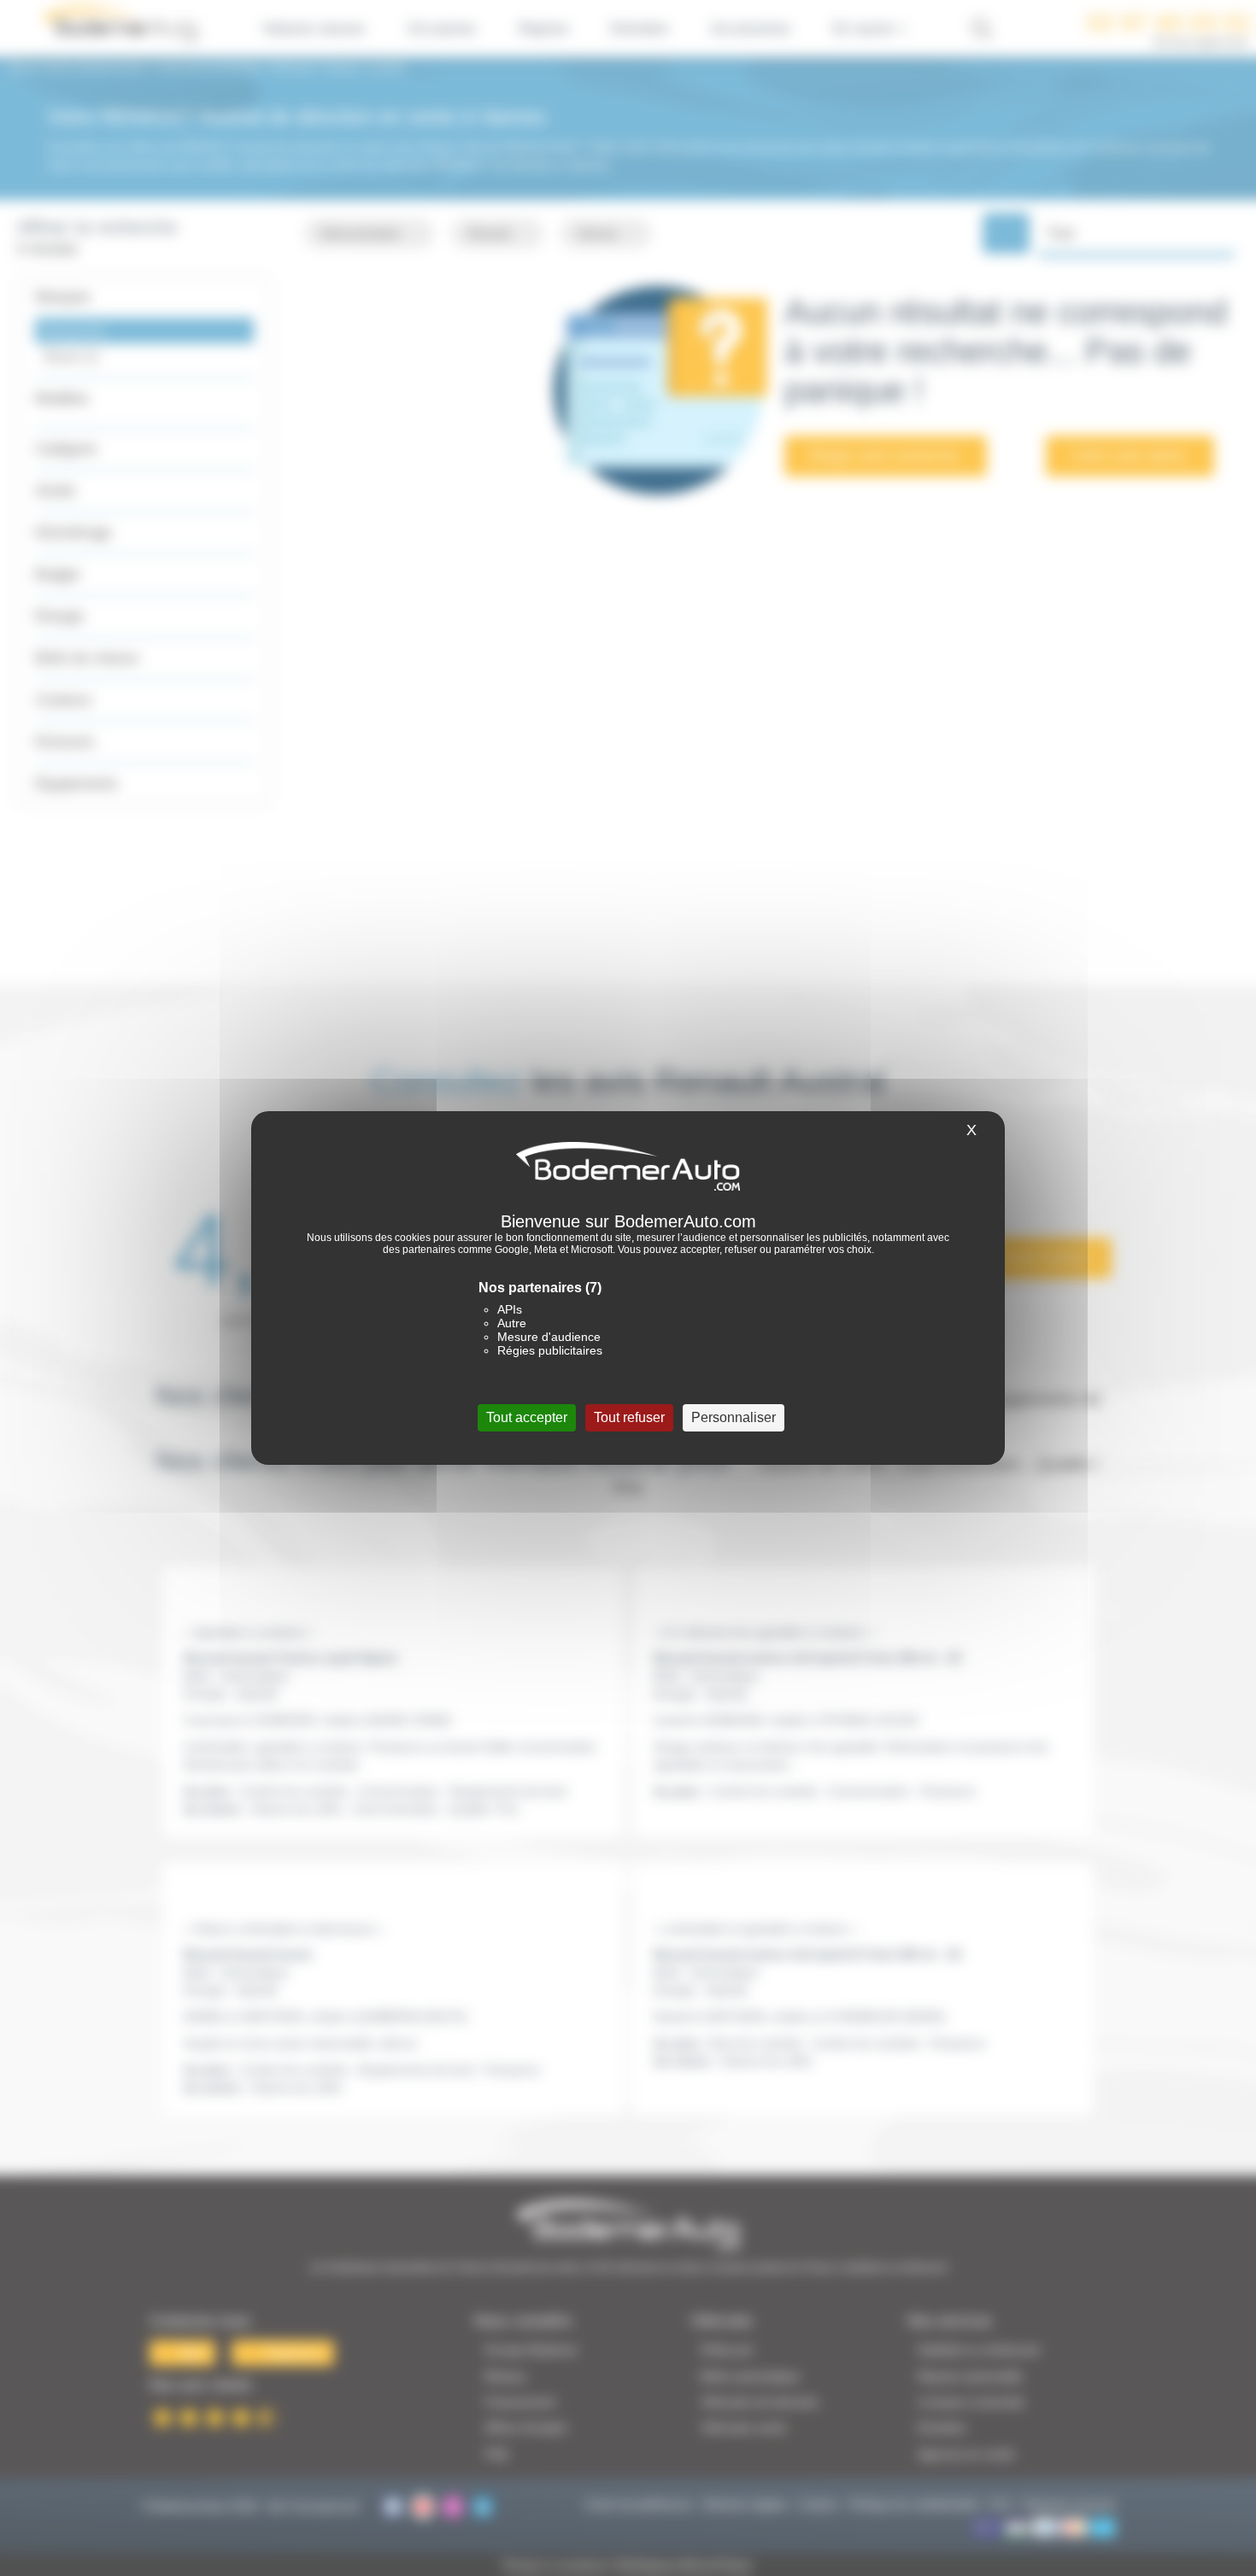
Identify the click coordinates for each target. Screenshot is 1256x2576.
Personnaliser (734, 1417)
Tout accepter (527, 1417)
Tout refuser (629, 1417)
